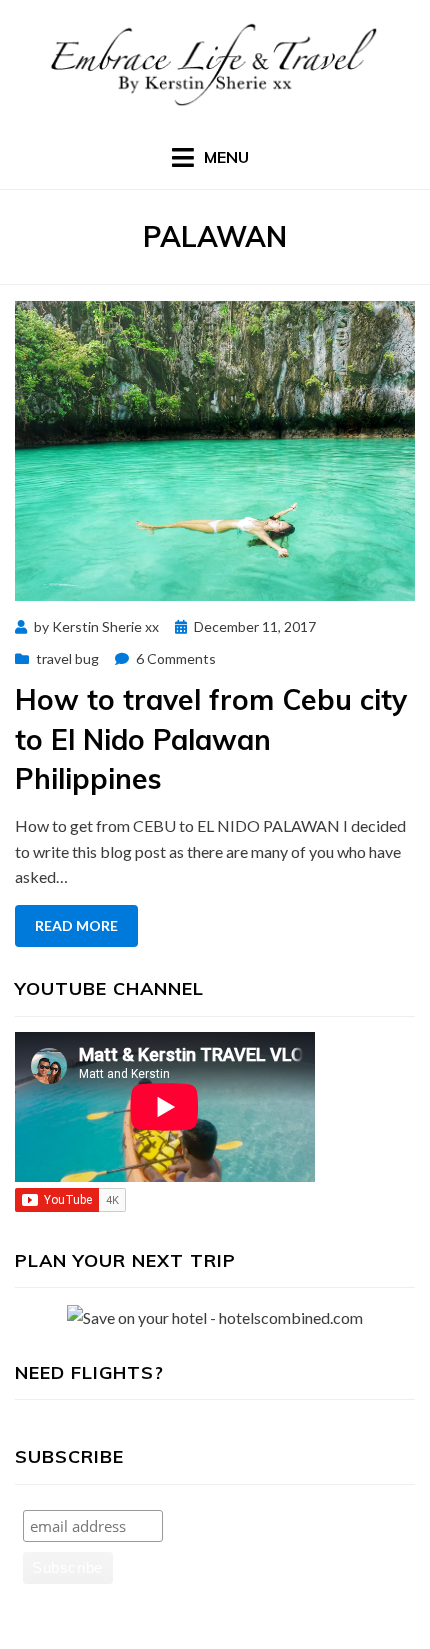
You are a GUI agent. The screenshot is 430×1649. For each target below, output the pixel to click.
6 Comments (176, 658)
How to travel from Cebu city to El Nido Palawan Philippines (211, 738)
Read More (76, 925)
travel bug (67, 658)
